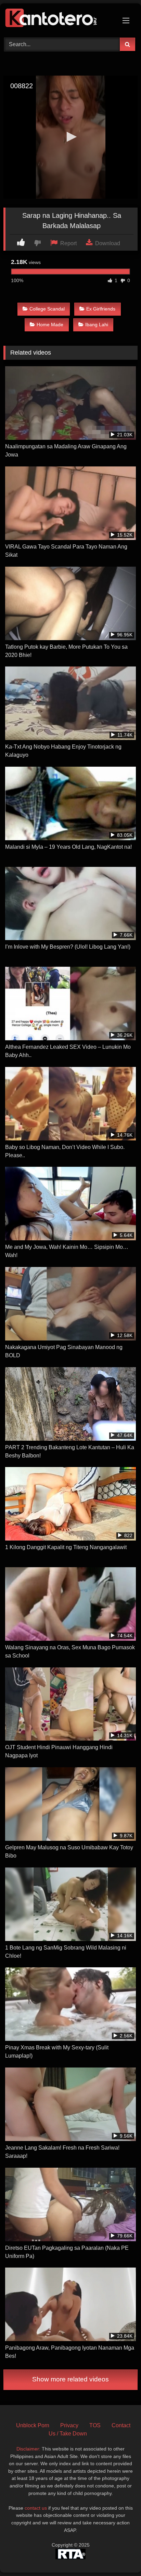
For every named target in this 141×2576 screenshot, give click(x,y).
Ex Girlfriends (101, 309)
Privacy (69, 2425)
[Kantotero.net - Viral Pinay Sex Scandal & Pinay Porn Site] (58, 19)
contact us (36, 2508)
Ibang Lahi (97, 325)
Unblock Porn (33, 2425)
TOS (95, 2425)
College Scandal (47, 309)
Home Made (50, 325)
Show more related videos (70, 2379)
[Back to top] (120, 2556)
